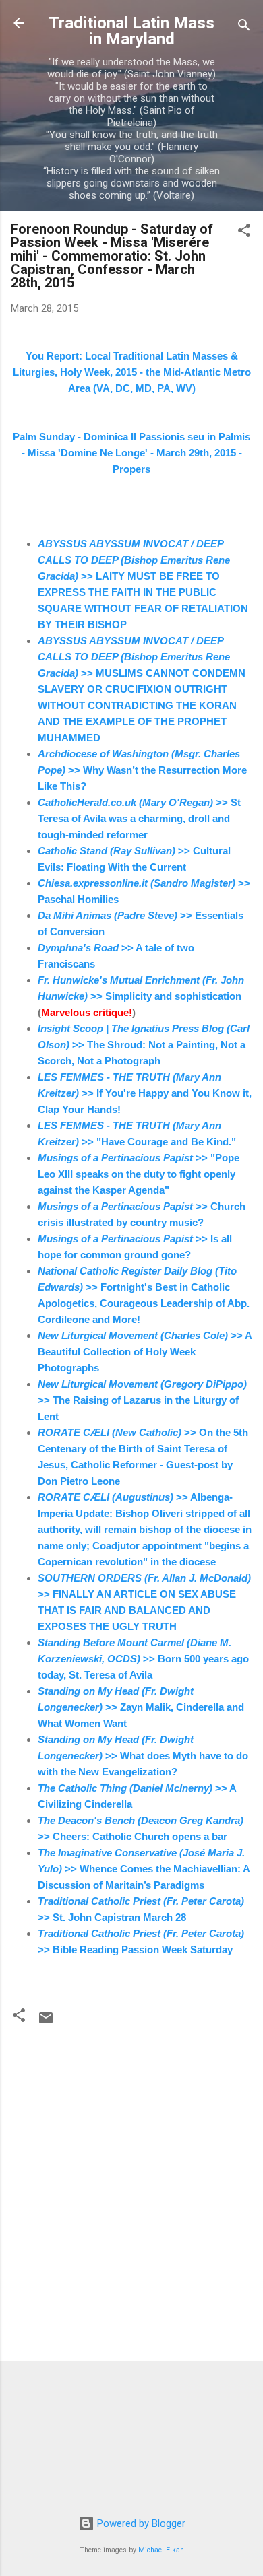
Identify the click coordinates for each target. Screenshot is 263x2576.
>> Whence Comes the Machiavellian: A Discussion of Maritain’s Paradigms (144, 1869)
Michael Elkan (161, 2550)
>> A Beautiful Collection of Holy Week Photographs (145, 1352)
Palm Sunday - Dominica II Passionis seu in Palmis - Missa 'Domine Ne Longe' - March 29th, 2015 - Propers (131, 453)
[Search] (244, 27)
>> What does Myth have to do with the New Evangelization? (143, 1756)
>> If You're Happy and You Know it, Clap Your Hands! (145, 1093)
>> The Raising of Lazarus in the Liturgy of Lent (142, 1400)
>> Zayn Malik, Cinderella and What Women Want (141, 1707)
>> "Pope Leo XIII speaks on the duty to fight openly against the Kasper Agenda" (139, 1174)
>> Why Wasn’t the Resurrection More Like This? (142, 770)
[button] (244, 233)
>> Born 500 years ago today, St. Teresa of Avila (143, 1659)
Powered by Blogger (140, 2523)
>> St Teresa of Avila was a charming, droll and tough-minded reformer (139, 818)
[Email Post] (46, 2023)
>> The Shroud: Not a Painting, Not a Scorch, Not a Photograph (144, 1045)
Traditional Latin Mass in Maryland (131, 31)
